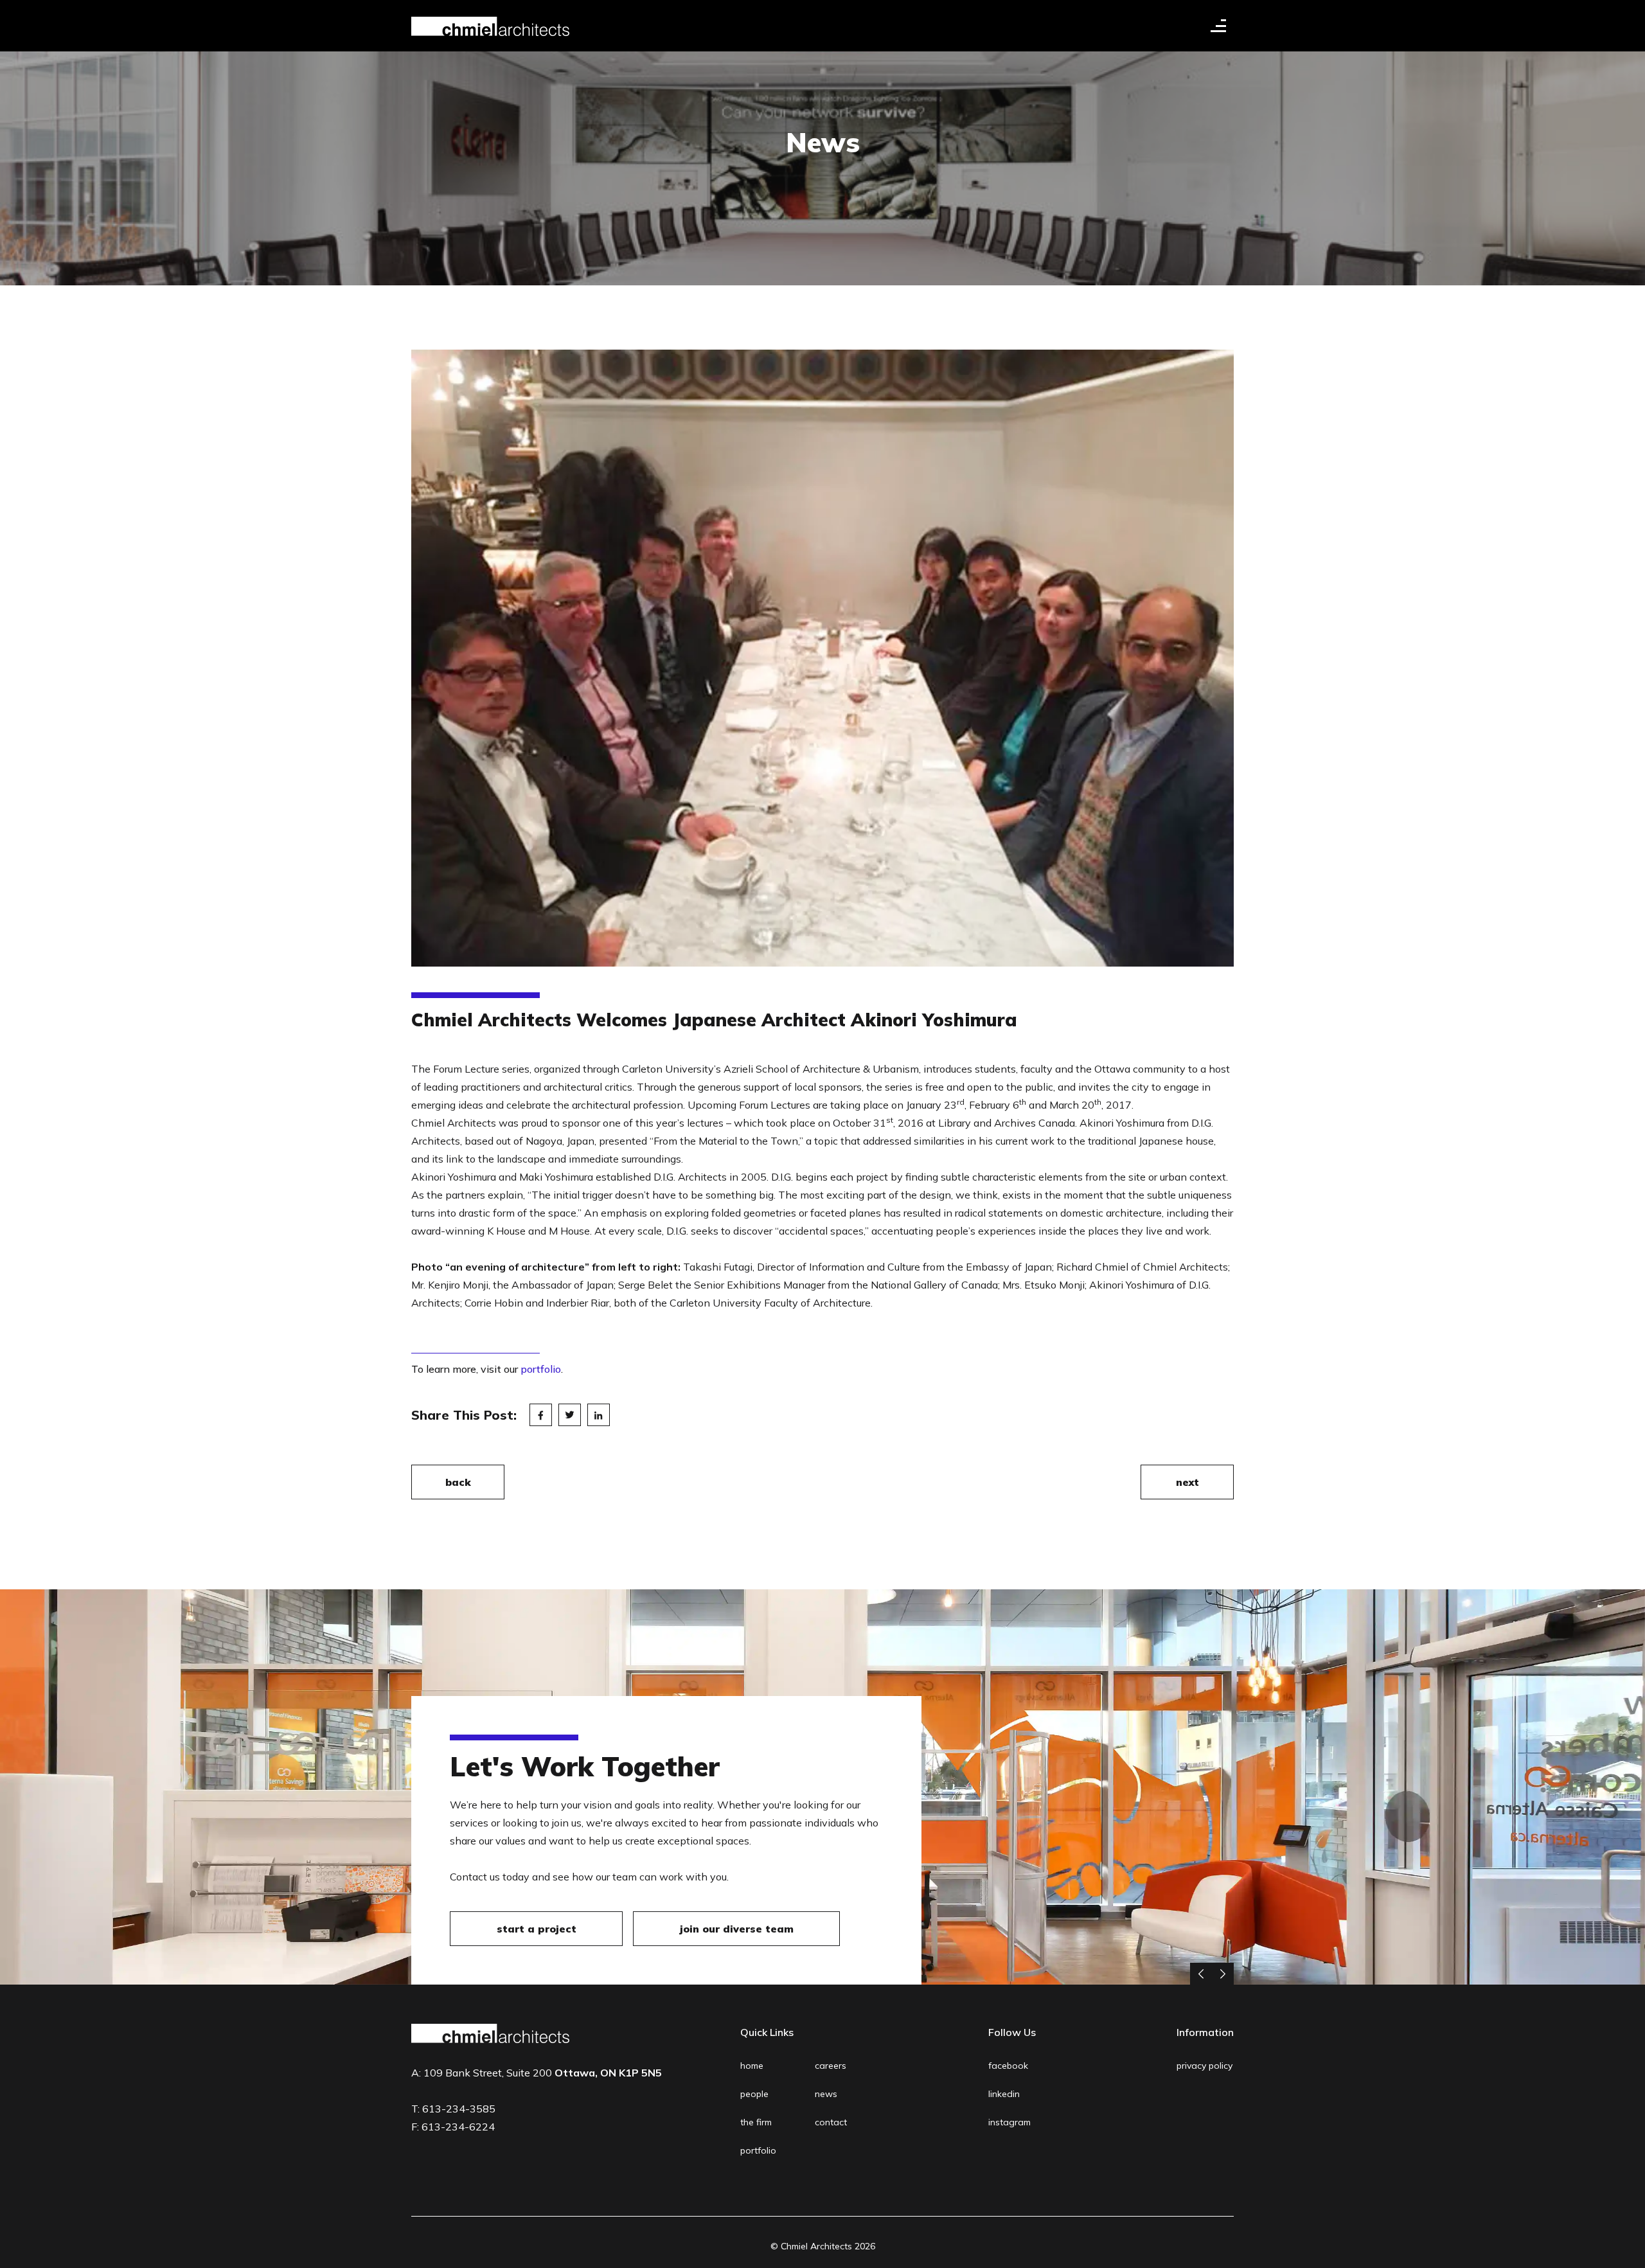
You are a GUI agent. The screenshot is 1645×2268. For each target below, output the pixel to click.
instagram (1009, 2122)
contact (831, 2122)
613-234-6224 (458, 2127)
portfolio (541, 1369)
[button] (1218, 26)
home (752, 2066)
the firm (756, 2122)
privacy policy (1205, 2066)
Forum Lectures (775, 1105)
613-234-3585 (459, 2109)
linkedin (1004, 2094)
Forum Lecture (466, 1069)
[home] (490, 26)
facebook (1008, 2066)
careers (831, 2066)
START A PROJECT (537, 1929)
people (754, 2094)
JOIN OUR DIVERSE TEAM (737, 1929)
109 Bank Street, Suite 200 (543, 2073)
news (826, 2094)
